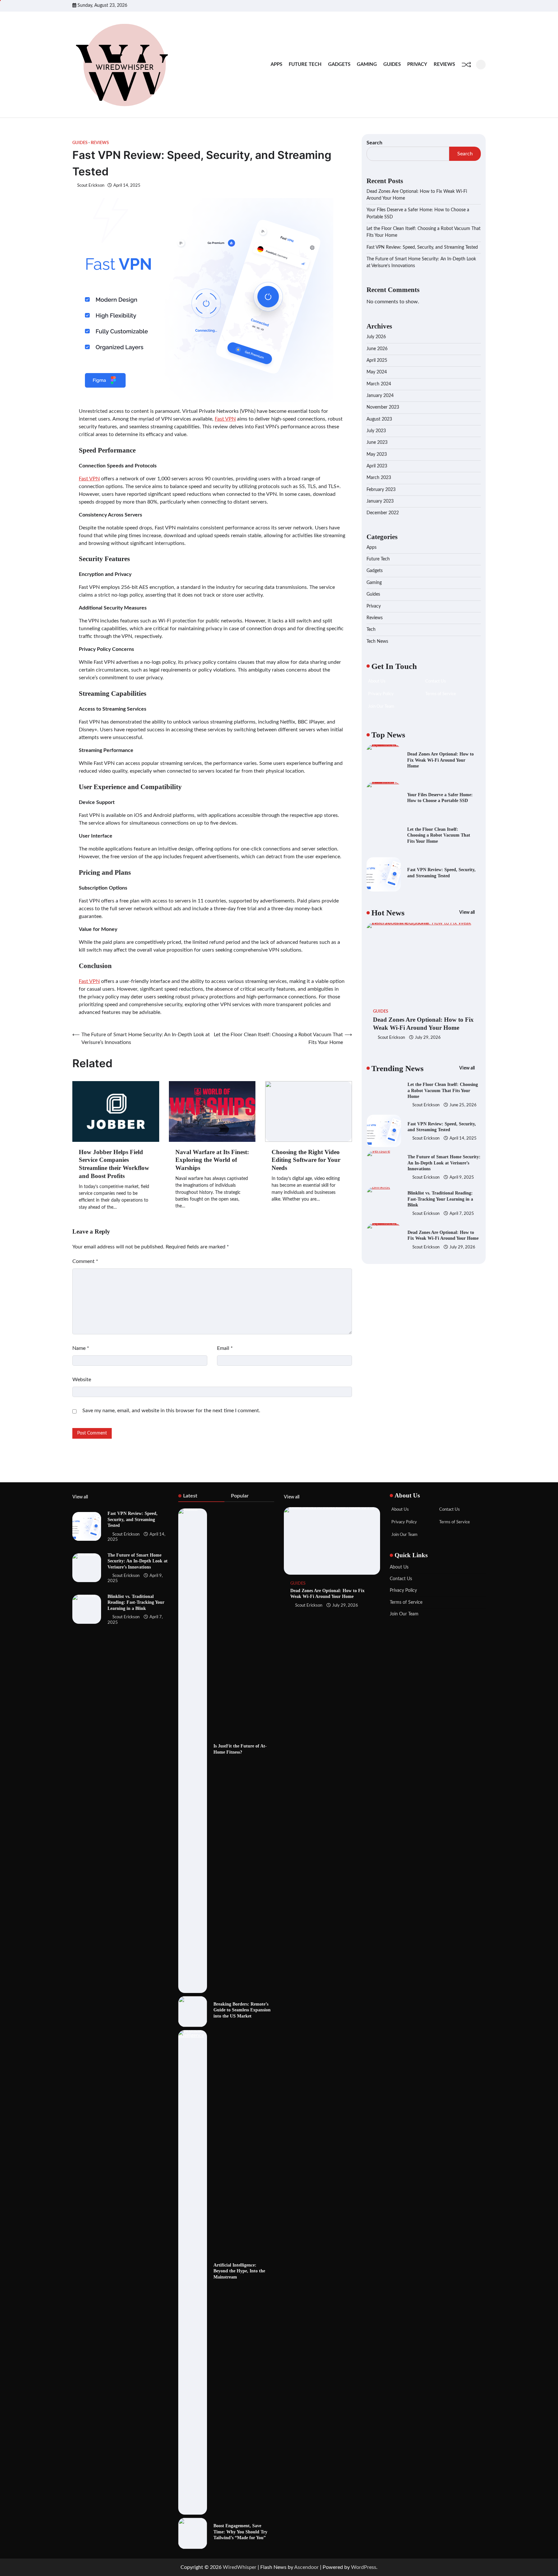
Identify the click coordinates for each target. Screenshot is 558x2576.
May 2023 (377, 454)
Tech (371, 630)
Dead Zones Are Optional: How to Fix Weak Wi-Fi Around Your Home (440, 760)
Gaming (367, 64)
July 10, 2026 (462, 1247)
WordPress (364, 2567)
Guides (392, 64)
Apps (276, 64)
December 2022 (383, 513)
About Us (399, 1567)
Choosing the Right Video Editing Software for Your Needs (306, 1160)
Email (225, 1348)
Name (81, 1348)
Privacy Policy (403, 1590)
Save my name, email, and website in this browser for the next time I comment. (171, 1411)
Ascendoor (306, 2567)
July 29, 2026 (428, 1038)
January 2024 (380, 396)
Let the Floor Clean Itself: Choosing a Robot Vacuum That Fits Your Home (439, 835)
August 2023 (379, 419)
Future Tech (305, 64)
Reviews (444, 64)
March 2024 (379, 384)
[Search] (481, 65)
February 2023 (381, 490)
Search (374, 143)
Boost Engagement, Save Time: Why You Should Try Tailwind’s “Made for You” (240, 2532)
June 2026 (377, 349)
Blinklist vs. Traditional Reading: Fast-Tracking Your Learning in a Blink (440, 1163)
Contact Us (401, 1579)
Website (82, 1380)
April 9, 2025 (462, 1142)
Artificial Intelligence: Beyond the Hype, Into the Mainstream (239, 2271)
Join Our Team (404, 1614)
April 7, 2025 (462, 1178)
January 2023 (380, 502)
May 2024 (377, 372)
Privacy (417, 64)
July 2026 (376, 337)
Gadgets (339, 64)
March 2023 (379, 478)
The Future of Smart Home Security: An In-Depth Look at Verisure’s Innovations (444, 1126)
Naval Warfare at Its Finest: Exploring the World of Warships (212, 1160)
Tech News (377, 641)
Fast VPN (225, 419)
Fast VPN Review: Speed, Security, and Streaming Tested (422, 247)
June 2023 (377, 443)
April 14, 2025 (463, 1102)
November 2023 (383, 408)
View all (467, 913)
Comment (85, 1261)
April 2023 (377, 466)
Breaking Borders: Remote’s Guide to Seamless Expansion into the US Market (242, 2010)
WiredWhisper (240, 2567)
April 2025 (377, 360)
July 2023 (376, 431)
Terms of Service (406, 1602)
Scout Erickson (91, 185)
